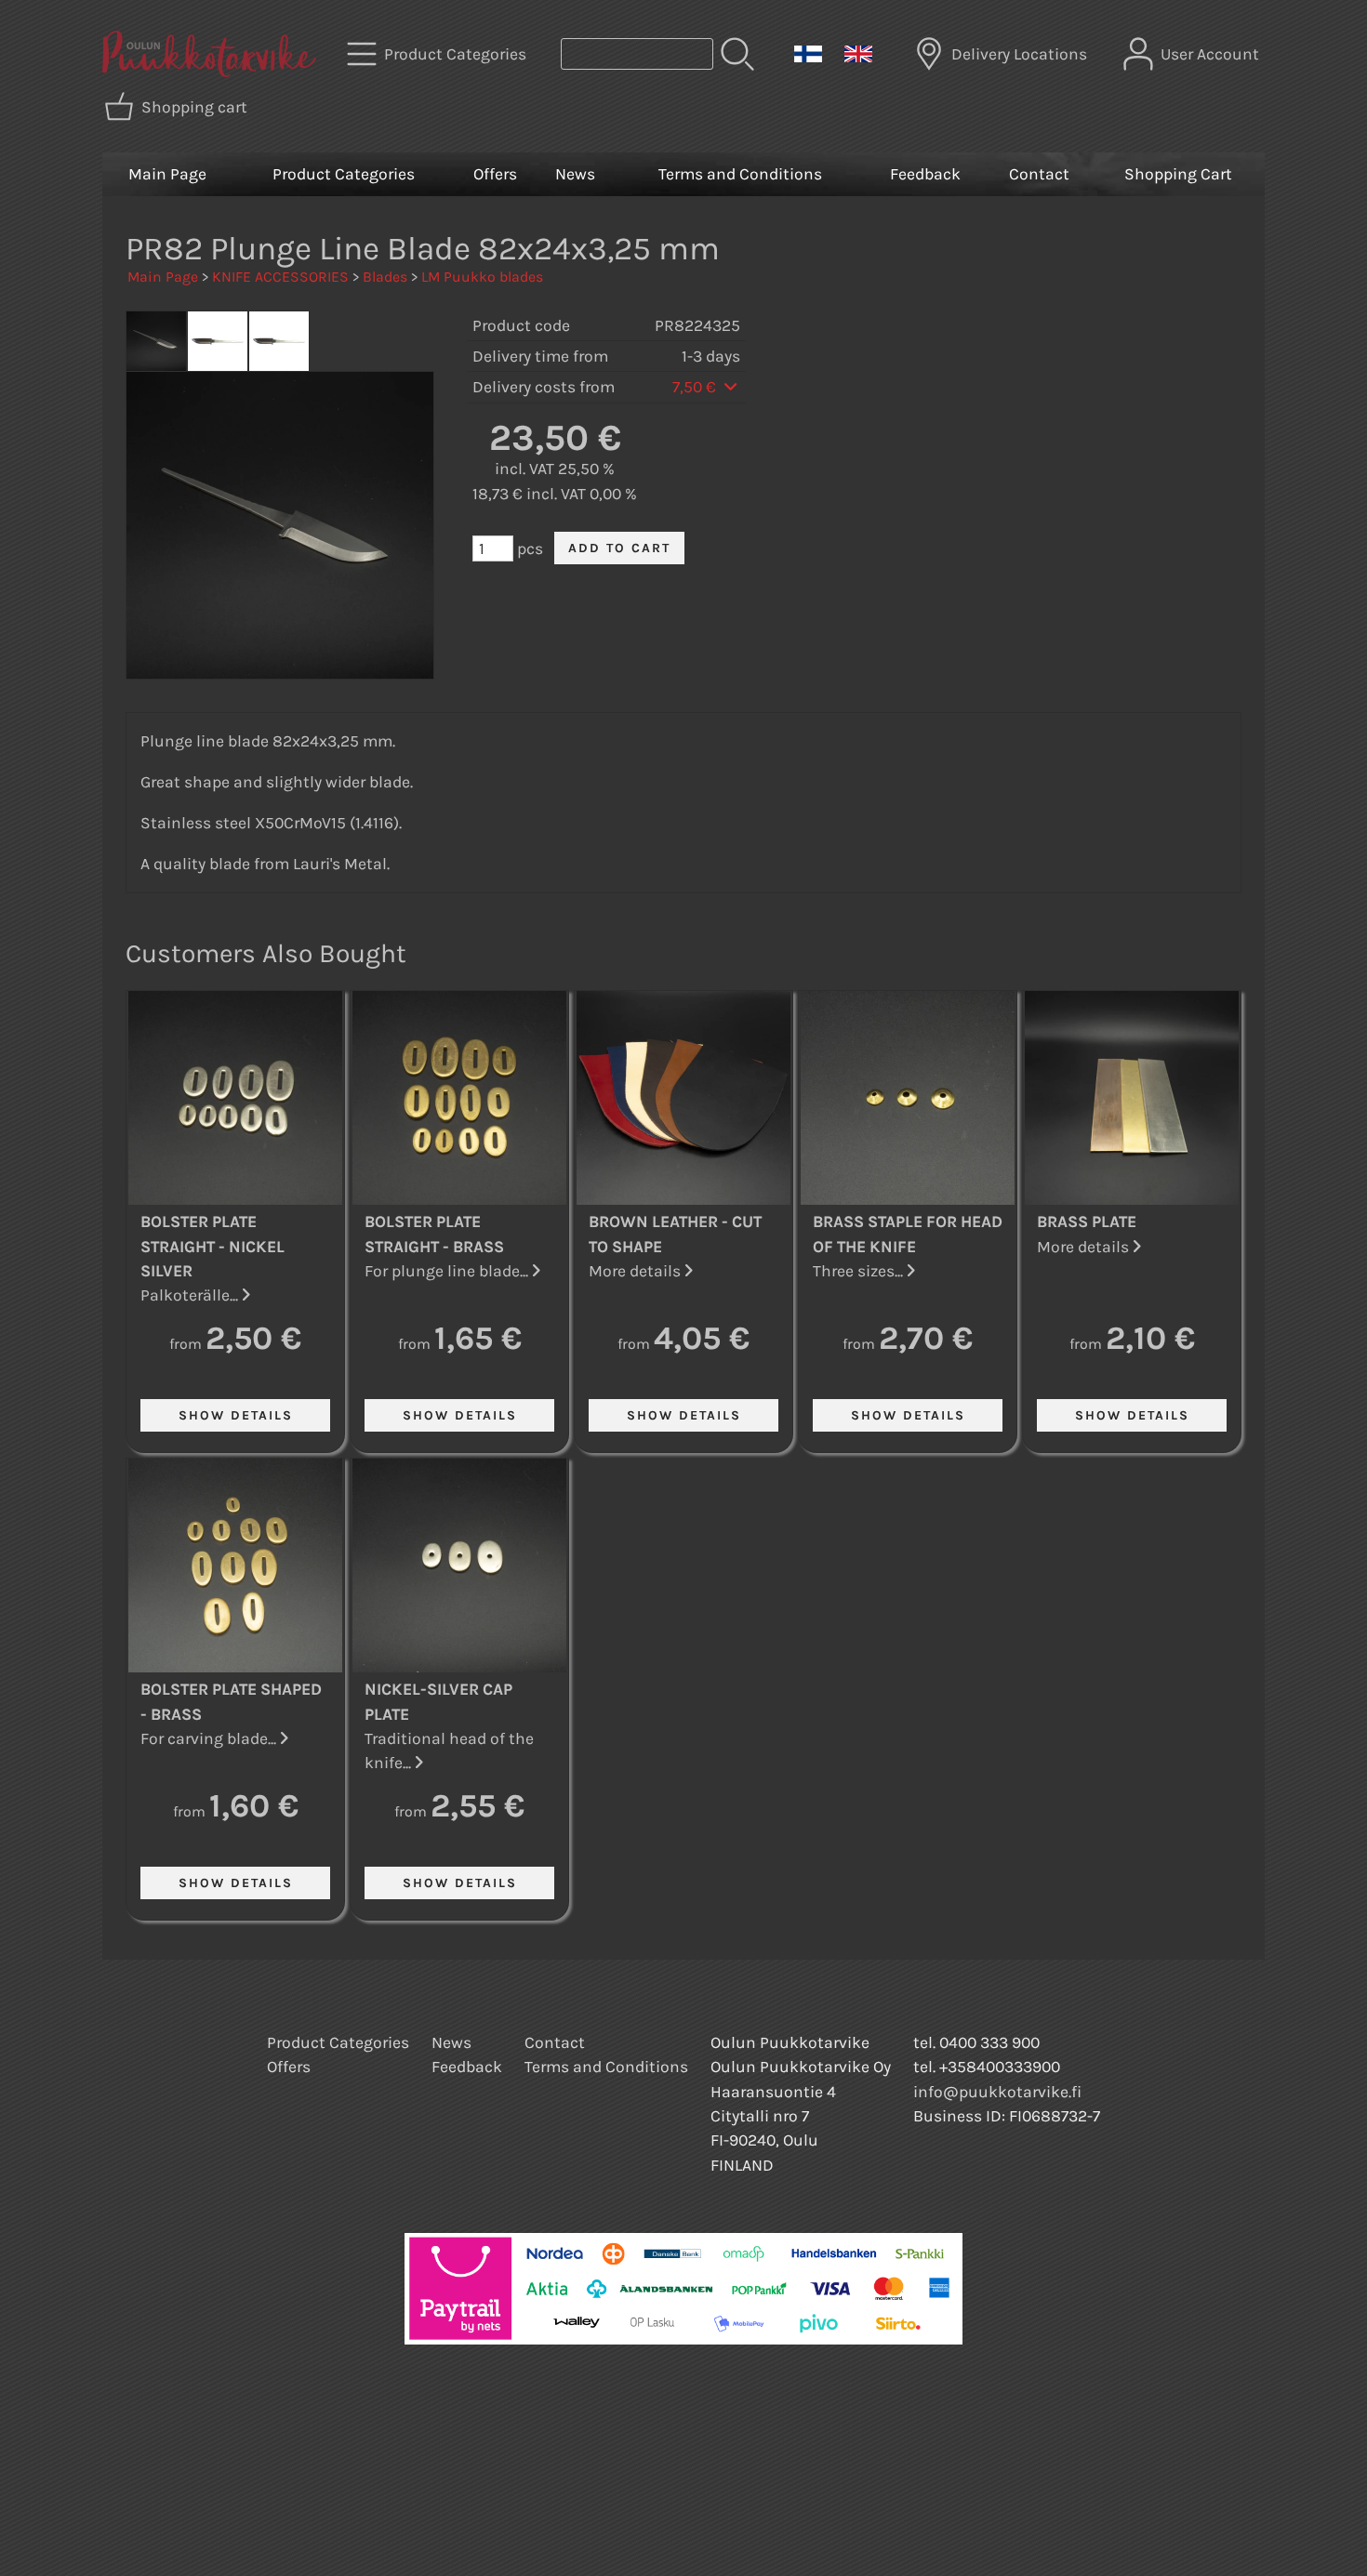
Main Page (167, 174)
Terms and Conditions (740, 174)
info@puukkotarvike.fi (997, 2092)
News (575, 174)
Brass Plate (1087, 1222)
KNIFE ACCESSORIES (280, 277)
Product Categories (344, 174)
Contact (1039, 174)
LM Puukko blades (482, 277)
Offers (495, 174)
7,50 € (696, 387)
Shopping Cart (1178, 174)
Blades (385, 277)
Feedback (925, 174)
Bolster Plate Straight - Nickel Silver (212, 1246)
